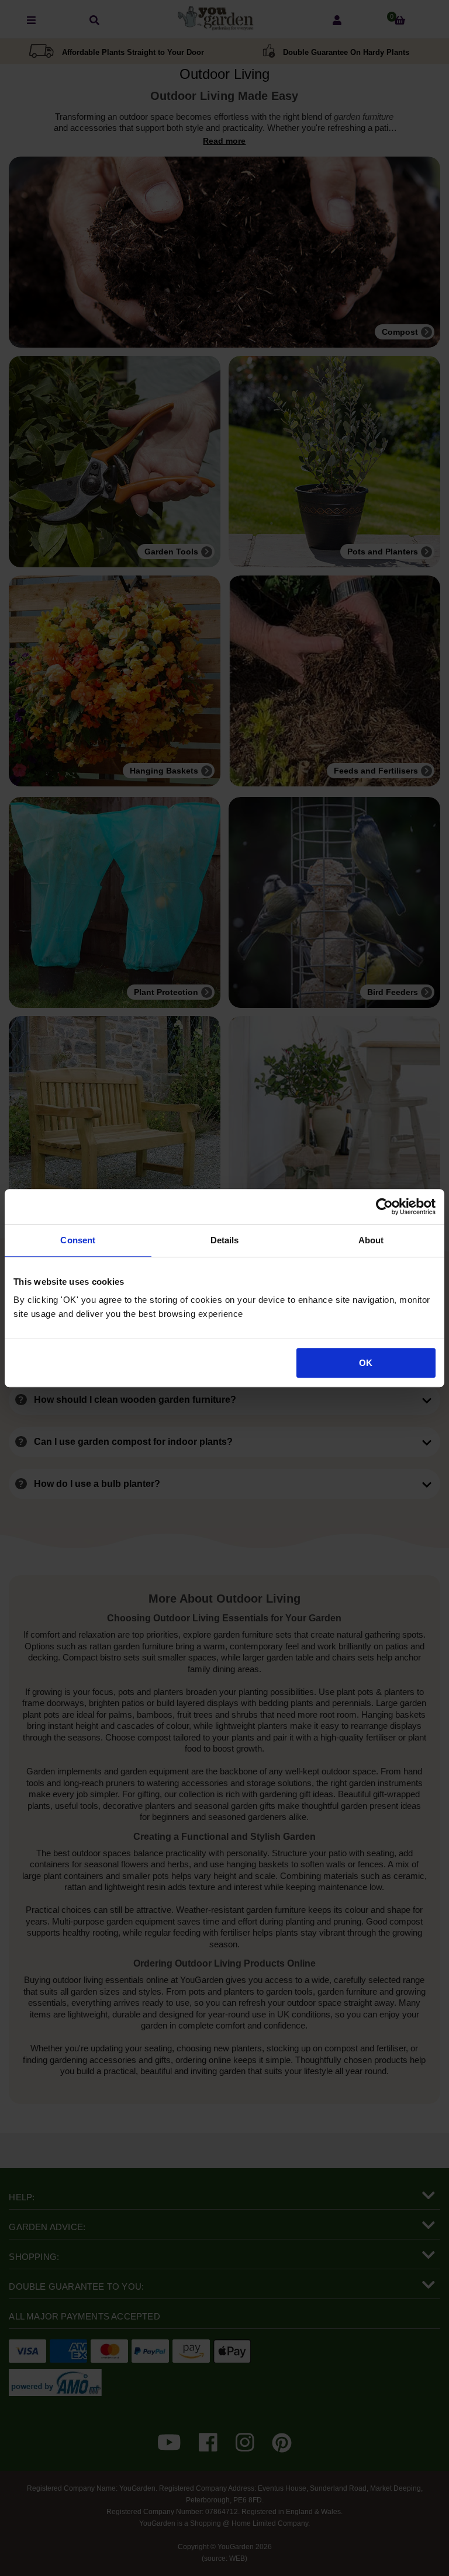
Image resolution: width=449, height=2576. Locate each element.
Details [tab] (225, 1240)
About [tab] (371, 1240)
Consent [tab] (78, 1240)
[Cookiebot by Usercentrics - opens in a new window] (384, 1206)
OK (366, 1363)
